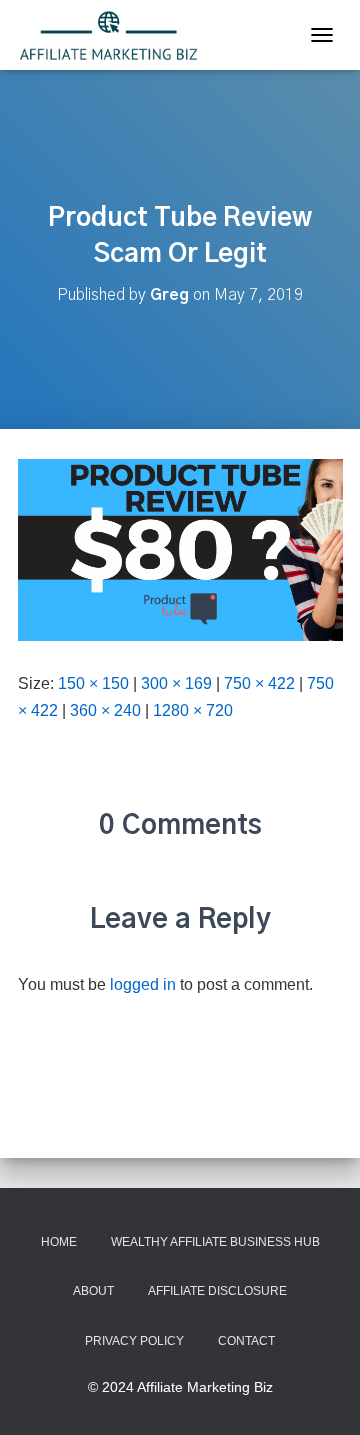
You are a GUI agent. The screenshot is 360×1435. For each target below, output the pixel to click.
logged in (143, 984)
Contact (246, 1341)
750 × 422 (259, 683)
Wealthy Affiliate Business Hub (215, 1242)
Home (59, 1242)
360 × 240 (105, 710)
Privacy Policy (134, 1341)
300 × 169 (176, 683)
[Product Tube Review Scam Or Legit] (180, 548)
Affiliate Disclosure (217, 1291)
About (93, 1291)
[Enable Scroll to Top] (320, 1395)
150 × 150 (93, 683)
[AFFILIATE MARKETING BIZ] (116, 35)
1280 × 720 (193, 710)
